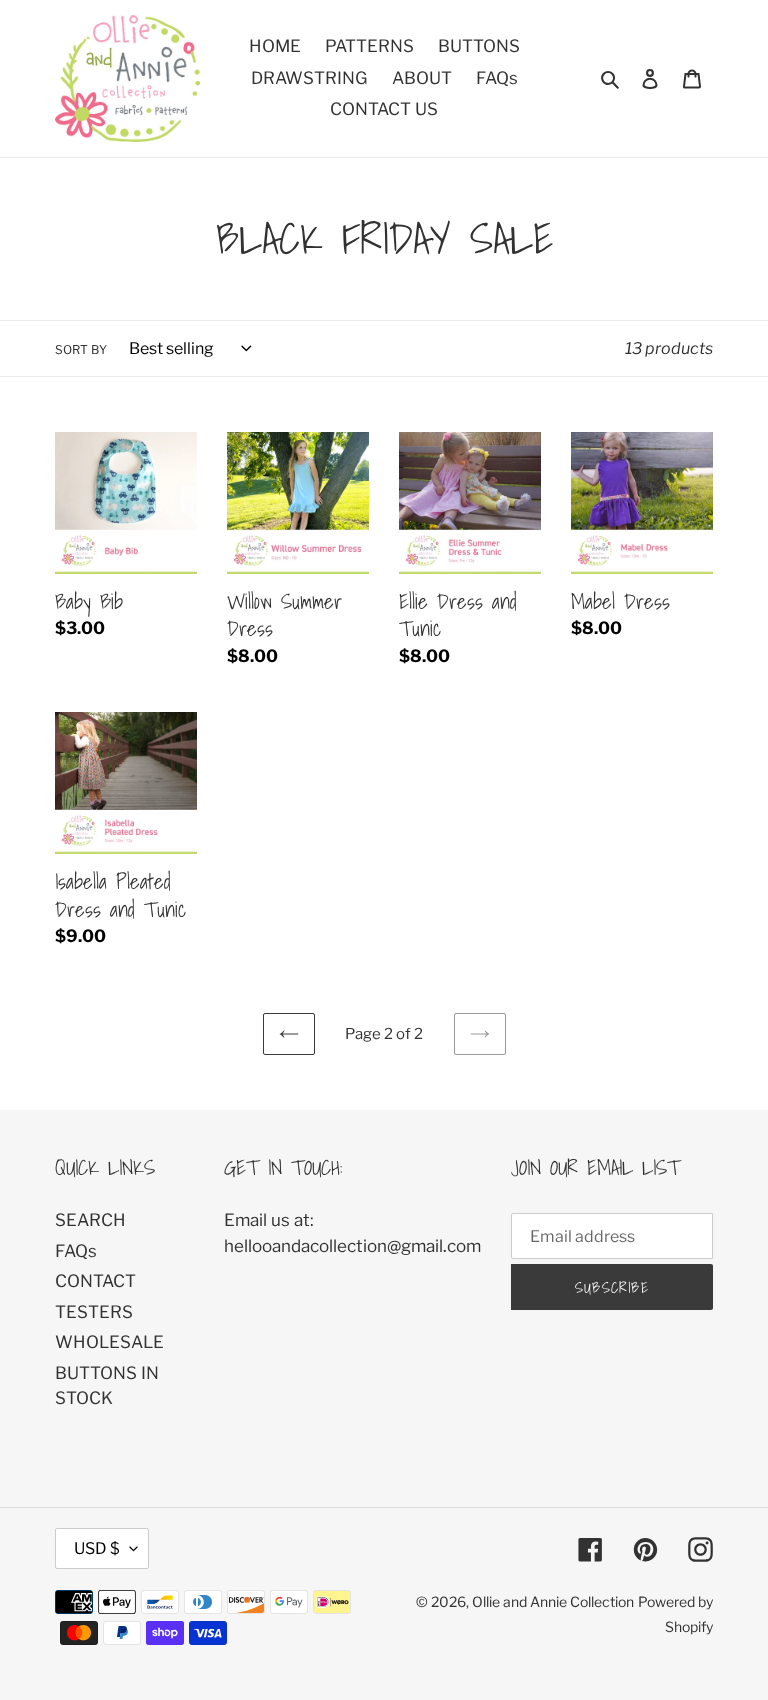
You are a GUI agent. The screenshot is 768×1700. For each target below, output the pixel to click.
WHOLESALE (109, 1342)
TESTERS (94, 1312)
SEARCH (90, 1220)
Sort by (81, 349)
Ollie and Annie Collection (553, 1601)
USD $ (97, 1548)
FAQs (76, 1251)
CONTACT (95, 1281)
